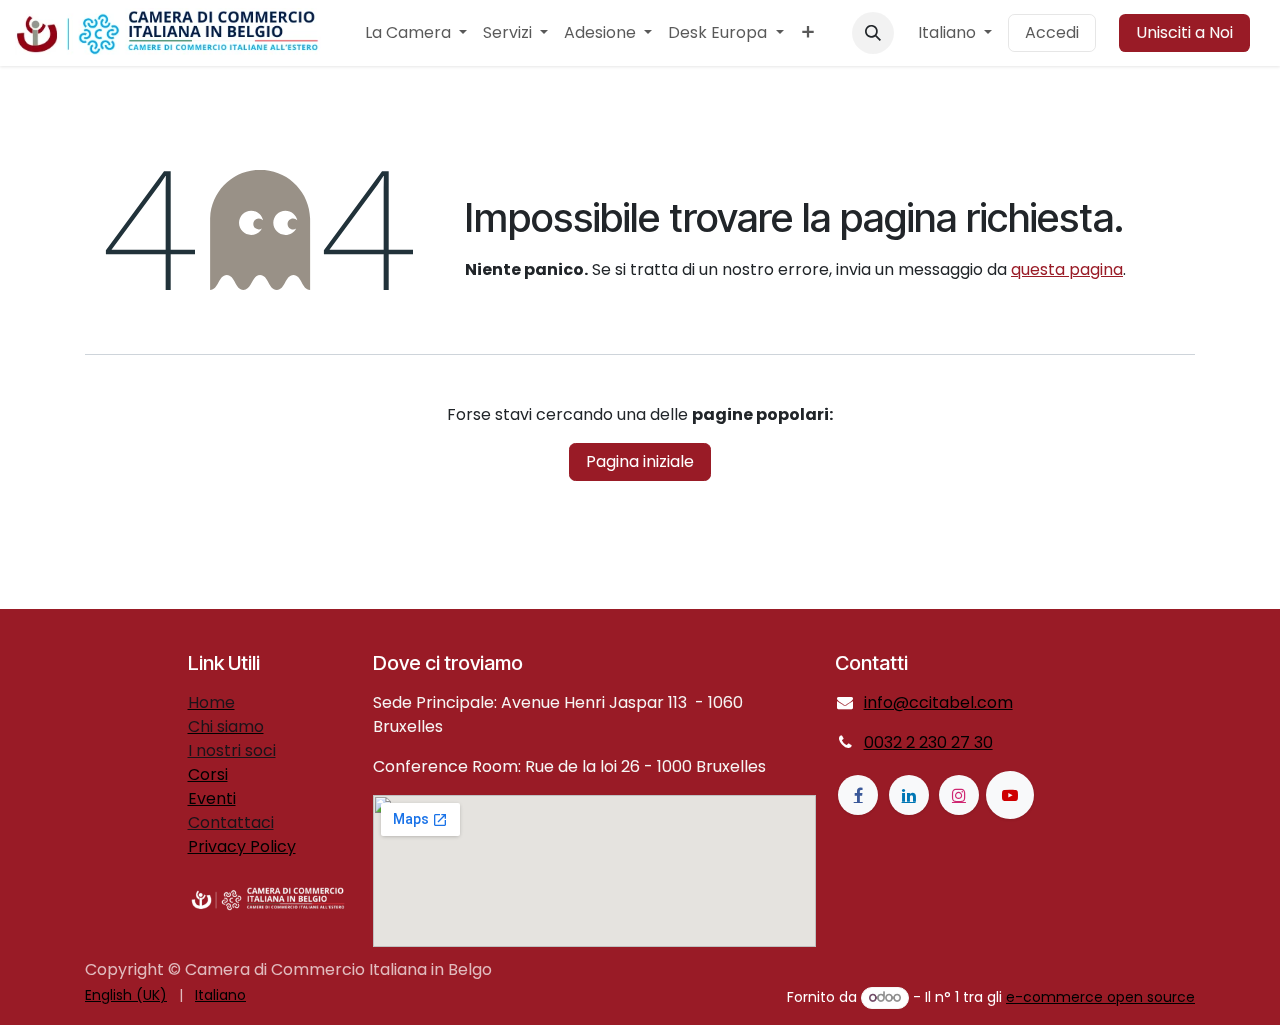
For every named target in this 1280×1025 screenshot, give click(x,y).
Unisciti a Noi (1184, 32)
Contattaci (231, 822)
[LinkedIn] (909, 795)
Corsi (208, 774)
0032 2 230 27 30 (928, 742)
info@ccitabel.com (938, 702)
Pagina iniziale (640, 461)
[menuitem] (416, 33)
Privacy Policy (242, 846)
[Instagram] (959, 795)
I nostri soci (232, 750)
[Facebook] (858, 795)
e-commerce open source (1100, 997)
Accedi (1052, 32)
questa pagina (1067, 269)
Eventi (212, 798)
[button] (873, 33)
